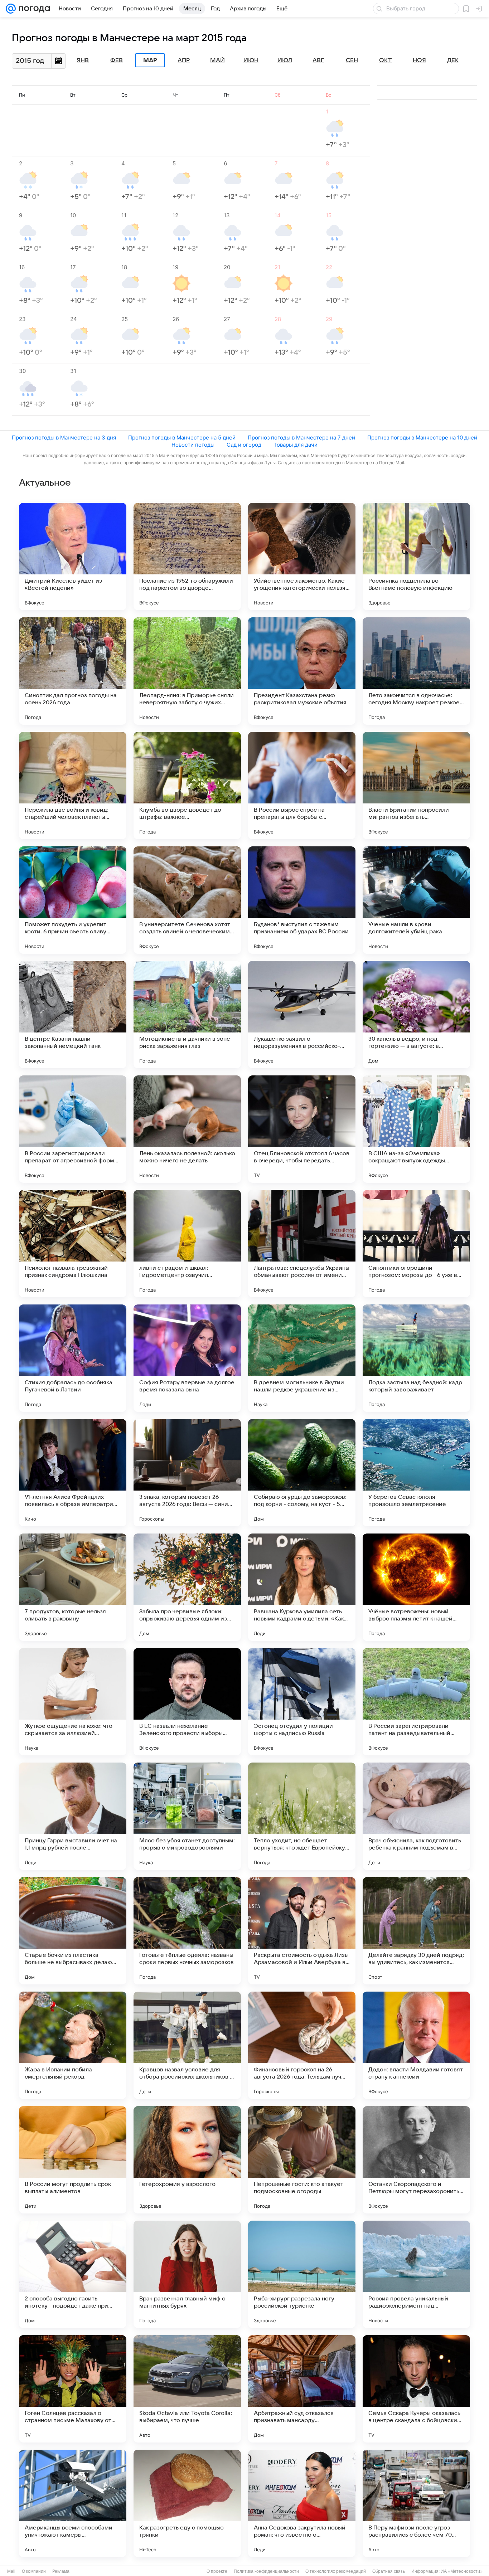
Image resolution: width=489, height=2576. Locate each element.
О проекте (217, 2571)
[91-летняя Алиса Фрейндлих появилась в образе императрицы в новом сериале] (73, 1473)
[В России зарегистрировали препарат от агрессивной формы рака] (73, 1129)
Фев (117, 60)
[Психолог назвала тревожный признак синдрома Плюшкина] (73, 1244)
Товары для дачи (296, 445)
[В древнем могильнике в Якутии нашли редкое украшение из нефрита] (302, 1358)
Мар (150, 60)
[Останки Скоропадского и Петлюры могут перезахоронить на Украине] (416, 2160)
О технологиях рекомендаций (336, 2571)
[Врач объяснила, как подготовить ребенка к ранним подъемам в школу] (416, 1816)
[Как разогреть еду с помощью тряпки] (187, 2503)
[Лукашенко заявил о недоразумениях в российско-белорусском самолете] (302, 1015)
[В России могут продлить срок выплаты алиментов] (73, 2160)
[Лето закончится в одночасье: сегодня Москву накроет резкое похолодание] (416, 671)
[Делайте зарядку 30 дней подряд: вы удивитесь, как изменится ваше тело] (416, 1931)
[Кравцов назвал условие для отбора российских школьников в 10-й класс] (187, 2045)
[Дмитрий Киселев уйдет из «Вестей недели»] (73, 556)
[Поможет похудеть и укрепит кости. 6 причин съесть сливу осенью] (73, 900)
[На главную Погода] (33, 9)
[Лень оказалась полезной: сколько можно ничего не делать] (187, 1129)
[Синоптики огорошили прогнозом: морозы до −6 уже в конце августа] (416, 1244)
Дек (453, 60)
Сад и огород (244, 445)
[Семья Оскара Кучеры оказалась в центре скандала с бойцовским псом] (416, 2389)
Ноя (419, 60)
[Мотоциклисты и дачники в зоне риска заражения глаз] (187, 1015)
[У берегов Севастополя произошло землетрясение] (416, 1473)
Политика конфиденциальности (266, 2571)
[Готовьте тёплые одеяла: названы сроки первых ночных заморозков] (187, 1931)
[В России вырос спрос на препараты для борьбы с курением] (302, 786)
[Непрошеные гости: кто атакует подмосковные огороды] (302, 2160)
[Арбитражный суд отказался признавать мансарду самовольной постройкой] (302, 2389)
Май (217, 60)
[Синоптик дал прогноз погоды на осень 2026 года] (73, 671)
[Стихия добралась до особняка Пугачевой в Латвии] (73, 1358)
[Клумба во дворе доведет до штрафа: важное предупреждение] (187, 786)
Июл (285, 60)
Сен (352, 60)
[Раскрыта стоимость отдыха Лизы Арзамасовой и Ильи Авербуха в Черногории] (302, 1931)
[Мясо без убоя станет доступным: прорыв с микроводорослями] (187, 1816)
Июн (251, 60)
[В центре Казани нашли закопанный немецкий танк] (73, 1015)
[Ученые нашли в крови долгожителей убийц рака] (416, 900)
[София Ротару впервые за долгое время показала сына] (187, 1358)
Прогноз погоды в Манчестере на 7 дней (301, 438)
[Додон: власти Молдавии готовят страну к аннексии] (416, 2045)
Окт (386, 60)
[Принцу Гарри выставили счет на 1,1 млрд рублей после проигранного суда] (73, 1816)
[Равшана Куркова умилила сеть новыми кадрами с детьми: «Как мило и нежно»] (302, 1587)
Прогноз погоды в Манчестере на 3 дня (64, 438)
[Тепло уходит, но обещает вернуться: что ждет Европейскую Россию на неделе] (302, 1816)
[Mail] (11, 9)
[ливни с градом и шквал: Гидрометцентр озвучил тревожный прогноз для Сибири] (187, 1244)
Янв (83, 60)
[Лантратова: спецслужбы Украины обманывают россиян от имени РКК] (302, 1244)
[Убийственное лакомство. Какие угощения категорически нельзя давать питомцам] (302, 556)
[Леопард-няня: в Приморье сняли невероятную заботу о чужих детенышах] (187, 671)
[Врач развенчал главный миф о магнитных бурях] (187, 2274)
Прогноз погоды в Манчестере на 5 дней (182, 438)
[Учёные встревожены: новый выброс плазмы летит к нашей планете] (416, 1587)
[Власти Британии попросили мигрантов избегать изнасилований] (416, 786)
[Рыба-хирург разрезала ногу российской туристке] (302, 2274)
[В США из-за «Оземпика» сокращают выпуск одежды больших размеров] (416, 1129)
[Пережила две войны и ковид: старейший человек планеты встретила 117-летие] (73, 786)
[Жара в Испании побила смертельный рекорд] (73, 2045)
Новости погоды (193, 445)
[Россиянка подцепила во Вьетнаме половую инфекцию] (416, 556)
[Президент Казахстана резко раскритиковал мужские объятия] (302, 671)
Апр (184, 60)
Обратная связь (389, 2571)
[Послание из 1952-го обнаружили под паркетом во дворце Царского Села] (187, 556)
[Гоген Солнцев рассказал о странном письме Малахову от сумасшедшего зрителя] (73, 2389)
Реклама (61, 2571)
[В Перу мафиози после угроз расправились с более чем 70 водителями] (416, 2503)
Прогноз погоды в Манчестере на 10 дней (422, 438)
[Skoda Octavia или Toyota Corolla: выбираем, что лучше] (187, 2389)
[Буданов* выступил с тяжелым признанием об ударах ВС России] (302, 900)
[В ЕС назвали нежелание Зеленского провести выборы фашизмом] (187, 1702)
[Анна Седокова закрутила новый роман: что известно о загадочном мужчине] (302, 2503)
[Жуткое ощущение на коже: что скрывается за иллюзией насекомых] (73, 1702)
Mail (11, 2571)
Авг (318, 60)
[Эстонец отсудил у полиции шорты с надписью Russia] (302, 1702)
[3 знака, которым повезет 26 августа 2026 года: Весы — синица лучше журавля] (187, 1473)
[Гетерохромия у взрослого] (187, 2160)
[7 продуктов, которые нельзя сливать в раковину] (73, 1587)
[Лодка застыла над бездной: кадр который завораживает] (416, 1358)
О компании (34, 2571)
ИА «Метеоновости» (462, 2571)
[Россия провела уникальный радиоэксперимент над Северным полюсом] (416, 2274)
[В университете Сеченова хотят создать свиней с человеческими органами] (187, 900)
